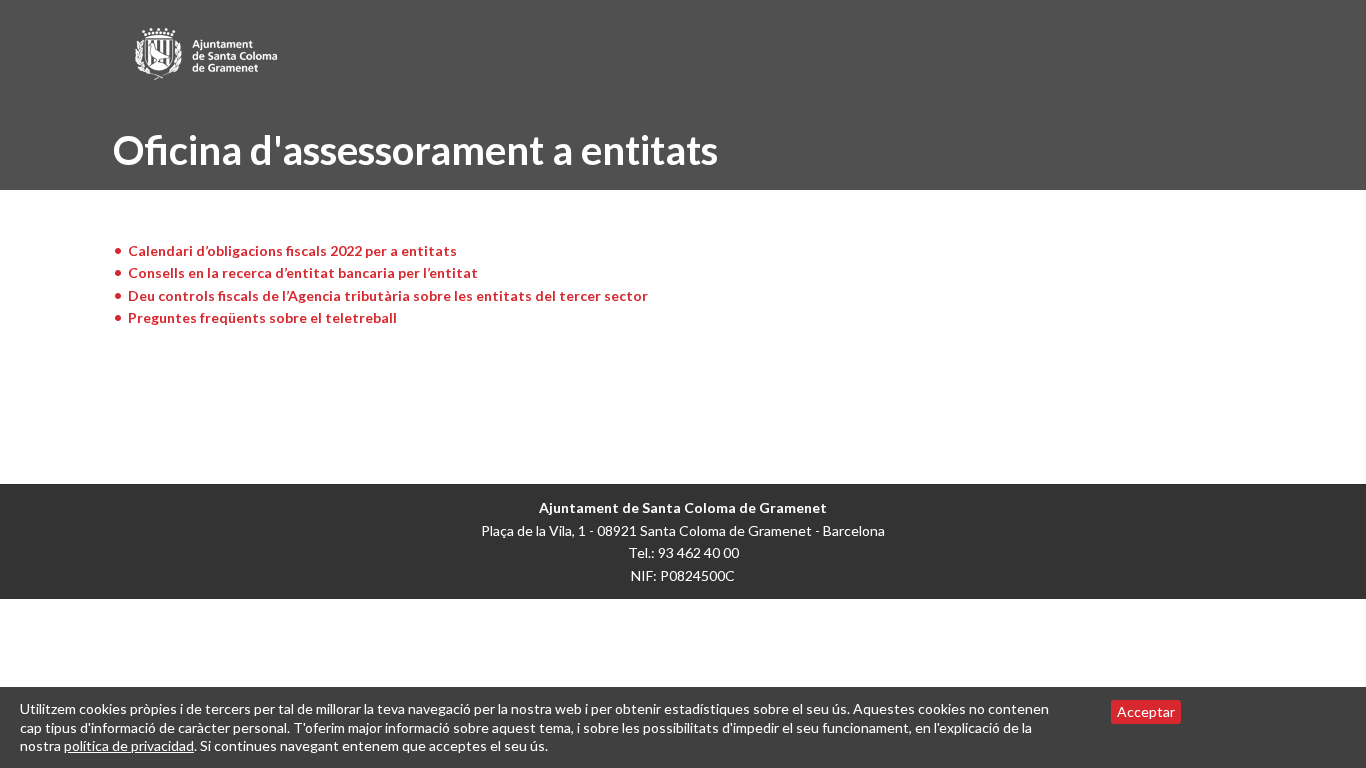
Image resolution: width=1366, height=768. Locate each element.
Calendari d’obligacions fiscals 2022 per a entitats (292, 250)
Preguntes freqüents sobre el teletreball (262, 317)
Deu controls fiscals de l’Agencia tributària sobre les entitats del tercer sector (388, 295)
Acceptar (1146, 711)
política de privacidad (129, 745)
